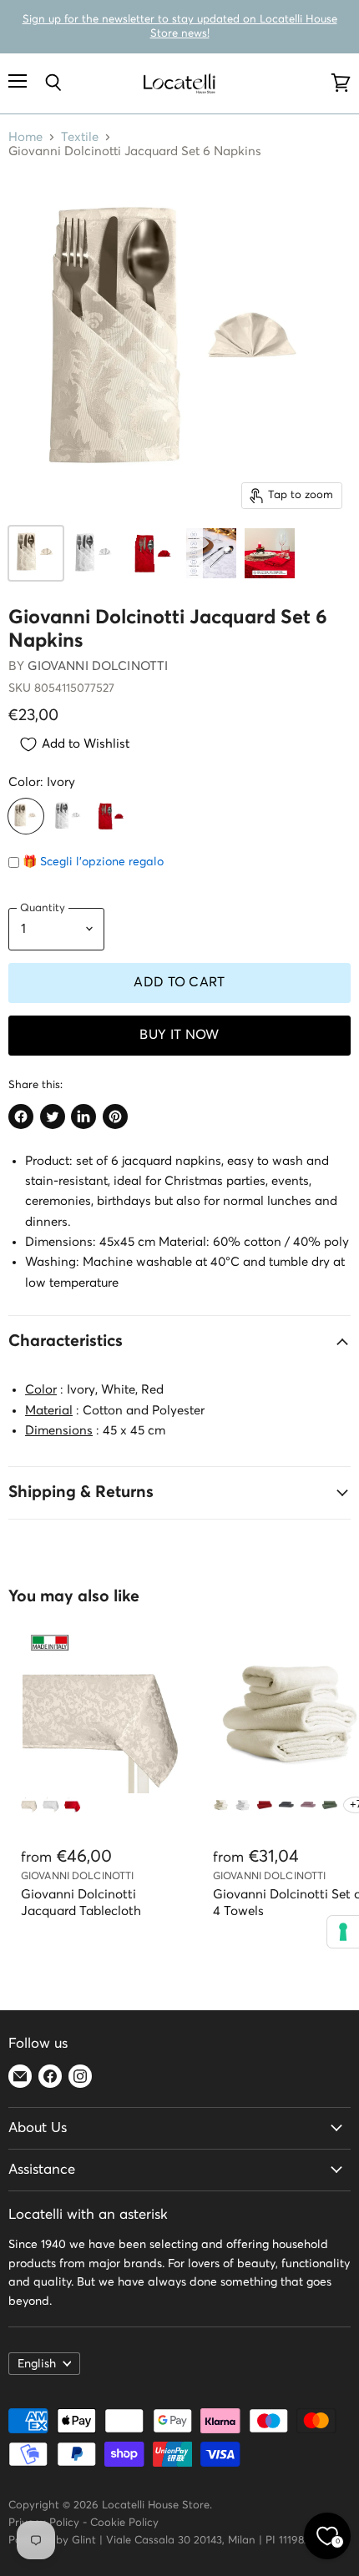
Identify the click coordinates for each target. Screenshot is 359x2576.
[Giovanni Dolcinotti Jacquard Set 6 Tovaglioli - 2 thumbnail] (94, 553)
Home (25, 137)
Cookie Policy (124, 2523)
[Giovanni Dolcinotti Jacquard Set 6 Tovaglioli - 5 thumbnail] (270, 553)
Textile (80, 137)
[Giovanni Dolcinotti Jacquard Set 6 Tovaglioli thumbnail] (36, 553)
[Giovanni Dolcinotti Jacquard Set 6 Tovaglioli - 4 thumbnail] (211, 553)
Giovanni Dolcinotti (98, 666)
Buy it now (179, 1035)
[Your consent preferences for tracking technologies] (343, 1932)
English (37, 2364)
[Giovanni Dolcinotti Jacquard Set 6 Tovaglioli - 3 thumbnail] (153, 553)
